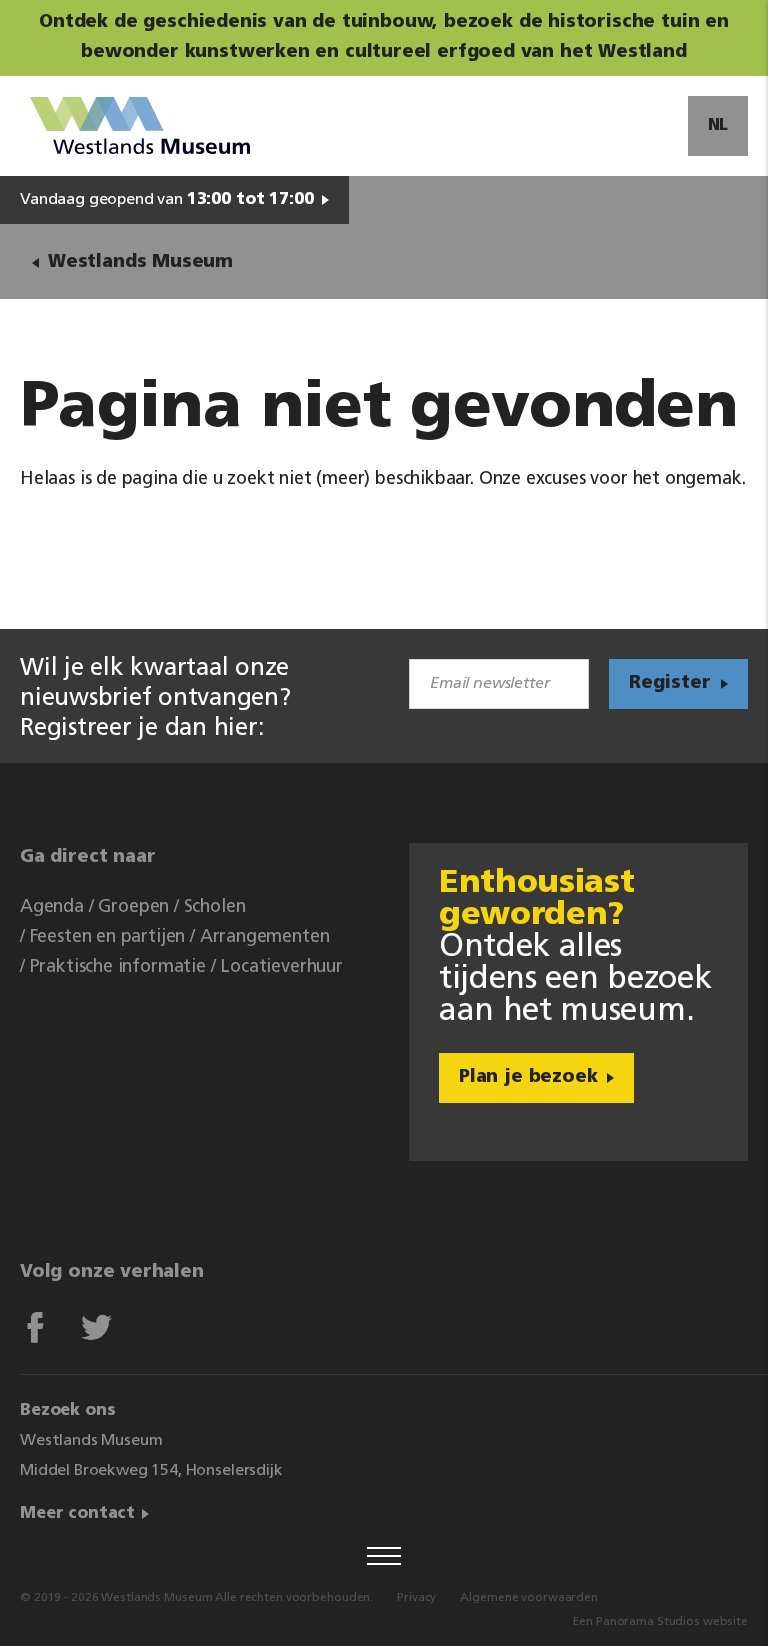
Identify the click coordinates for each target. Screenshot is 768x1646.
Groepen (133, 908)
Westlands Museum (140, 263)
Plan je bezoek (528, 1078)
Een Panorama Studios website (660, 1622)
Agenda (52, 908)
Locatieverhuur (281, 968)
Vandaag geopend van (166, 200)
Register (670, 684)
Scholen (215, 908)
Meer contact (77, 1514)
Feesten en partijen (108, 938)
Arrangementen (265, 938)
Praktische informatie (118, 968)
